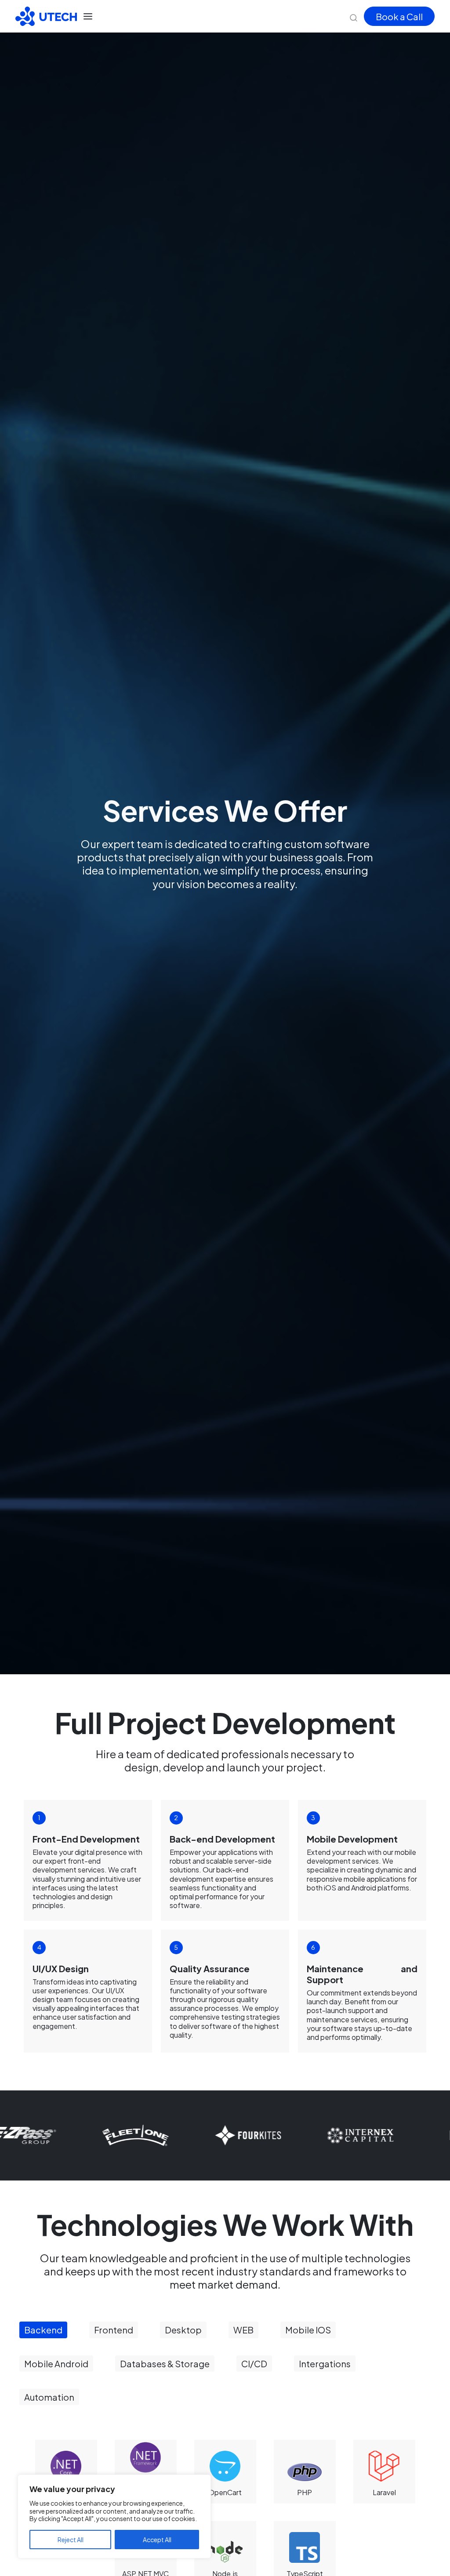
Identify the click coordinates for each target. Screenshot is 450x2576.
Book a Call (399, 16)
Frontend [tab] (114, 2330)
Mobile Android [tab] (56, 2364)
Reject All (71, 2540)
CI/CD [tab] (254, 2364)
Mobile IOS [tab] (308, 2330)
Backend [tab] (43, 2330)
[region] (114, 2516)
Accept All (157, 2540)
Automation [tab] (49, 2397)
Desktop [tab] (183, 2330)
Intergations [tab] (325, 2364)
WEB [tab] (243, 2330)
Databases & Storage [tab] (165, 2364)
